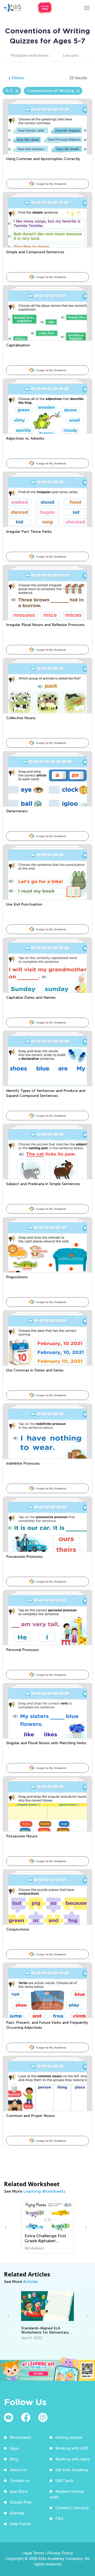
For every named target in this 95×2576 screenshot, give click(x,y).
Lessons (71, 55)
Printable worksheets (30, 55)
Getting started (69, 2437)
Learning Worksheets (44, 2191)
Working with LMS (72, 2448)
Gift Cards (64, 2480)
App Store (19, 2491)
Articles (31, 2282)
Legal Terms (33, 2553)
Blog (14, 2459)
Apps (15, 2448)
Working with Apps (73, 2459)
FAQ (59, 2518)
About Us (18, 2470)
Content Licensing (72, 2508)
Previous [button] (7, 2227)
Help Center (20, 2524)
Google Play (21, 2502)
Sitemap (17, 2513)
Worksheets (20, 2437)
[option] (48, 2227)
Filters (16, 78)
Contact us (20, 2480)
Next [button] (85, 2227)
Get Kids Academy (72, 2470)
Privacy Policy (60, 2553)
